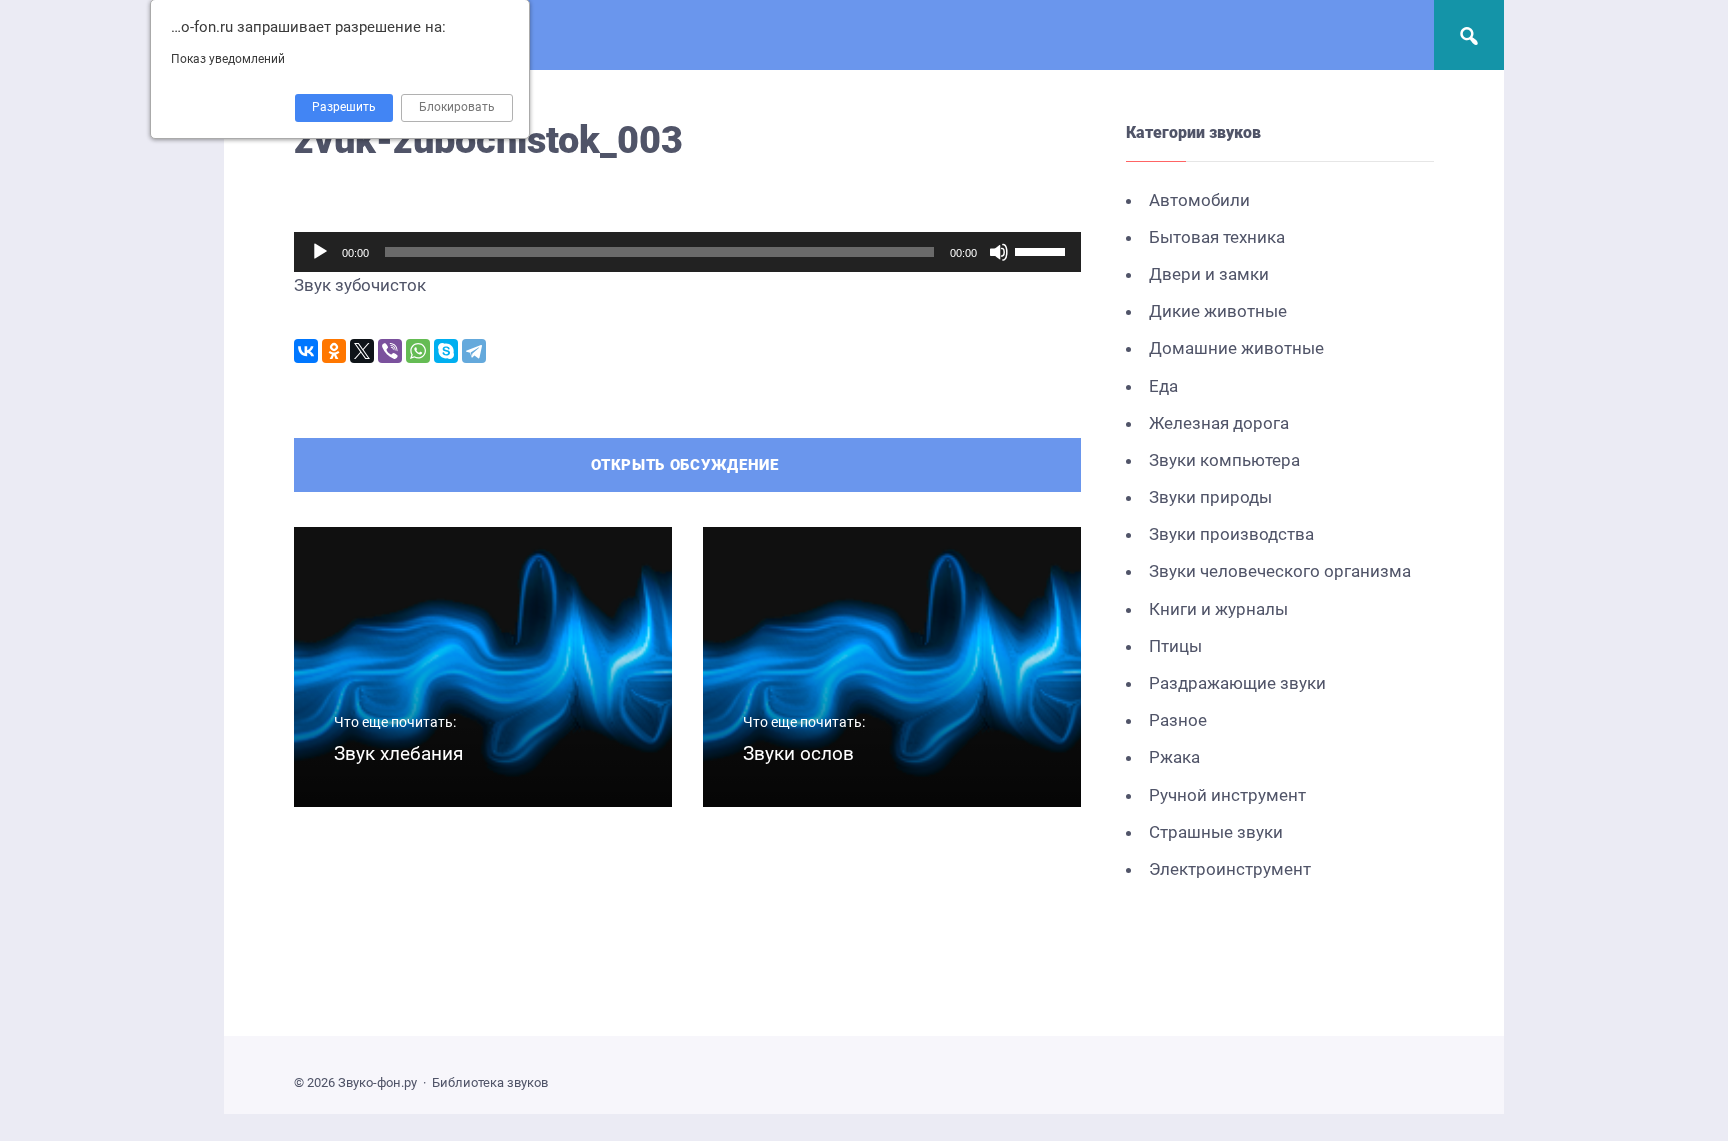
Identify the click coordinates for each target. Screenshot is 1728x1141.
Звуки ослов (798, 753)
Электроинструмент (1230, 869)
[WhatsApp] (418, 351)
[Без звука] (999, 252)
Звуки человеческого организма (1280, 571)
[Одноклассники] (334, 351)
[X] (362, 351)
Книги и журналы (1218, 609)
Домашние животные (1236, 348)
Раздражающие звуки (1237, 683)
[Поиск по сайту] (1469, 35)
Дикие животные (1218, 311)
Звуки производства (1231, 534)
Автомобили (1199, 200)
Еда (1163, 386)
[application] (687, 252)
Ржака (1174, 757)
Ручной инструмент (1227, 795)
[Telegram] (474, 351)
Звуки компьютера (1224, 460)
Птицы (1175, 646)
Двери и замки (1209, 274)
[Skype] (446, 351)
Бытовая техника (1217, 237)
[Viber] (390, 351)
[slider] (1043, 250)
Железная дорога (1219, 423)
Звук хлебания (398, 753)
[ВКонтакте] (306, 351)
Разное (1178, 720)
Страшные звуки (1216, 832)
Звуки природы (1210, 497)
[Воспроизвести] (320, 252)
